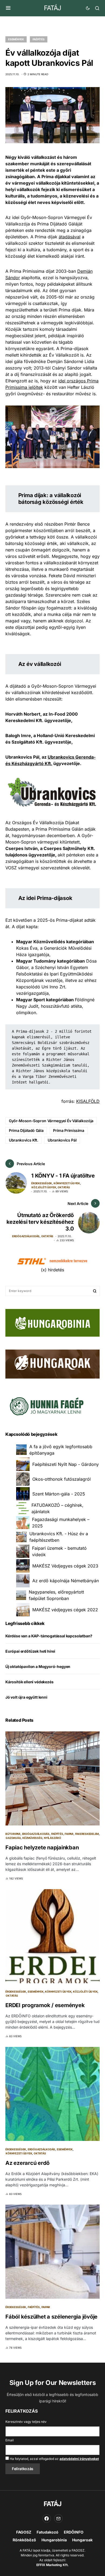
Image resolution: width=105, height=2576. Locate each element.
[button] (8, 8)
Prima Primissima (69, 1130)
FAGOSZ (24, 2532)
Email (10, 2440)
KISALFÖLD (88, 1101)
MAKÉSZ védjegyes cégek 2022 (65, 1610)
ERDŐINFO (74, 2532)
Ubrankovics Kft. (23, 1140)
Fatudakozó (48, 2532)
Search (95, 1291)
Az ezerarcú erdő (27, 2163)
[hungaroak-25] (52, 1364)
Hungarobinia (54, 2540)
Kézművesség (32, 1838)
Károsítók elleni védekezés (29, 1682)
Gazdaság (13, 1838)
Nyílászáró (52, 1838)
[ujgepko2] (46, 1405)
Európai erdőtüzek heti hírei (30, 1651)
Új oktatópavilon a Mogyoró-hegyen (38, 1666)
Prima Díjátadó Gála (26, 1130)
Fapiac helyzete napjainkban (42, 1847)
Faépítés (39, 39)
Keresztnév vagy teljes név (26, 2422)
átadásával (70, 237)
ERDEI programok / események (45, 2005)
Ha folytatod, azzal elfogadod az (54, 2459)
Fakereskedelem (87, 1834)
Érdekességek (42, 1183)
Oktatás (64, 1187)
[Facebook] (47, 2518)
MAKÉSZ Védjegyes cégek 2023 (65, 1566)
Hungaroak (82, 2540)
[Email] (58, 2518)
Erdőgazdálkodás (26, 1236)
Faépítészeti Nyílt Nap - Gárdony (66, 1464)
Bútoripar (13, 1834)
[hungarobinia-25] (52, 1322)
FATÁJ (52, 8)
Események (16, 39)
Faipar (69, 1834)
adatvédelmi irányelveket (79, 2459)
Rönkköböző (24, 2540)
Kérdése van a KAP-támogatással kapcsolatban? (49, 1636)
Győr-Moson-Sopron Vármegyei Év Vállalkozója (51, 1121)
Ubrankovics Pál (62, 1140)
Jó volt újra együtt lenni (26, 1697)
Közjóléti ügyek (44, 1187)
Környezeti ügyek (67, 1183)
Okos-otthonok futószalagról (62, 1479)
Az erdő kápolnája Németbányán (66, 1581)
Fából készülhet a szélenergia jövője (51, 2317)
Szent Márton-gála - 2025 (59, 1494)
